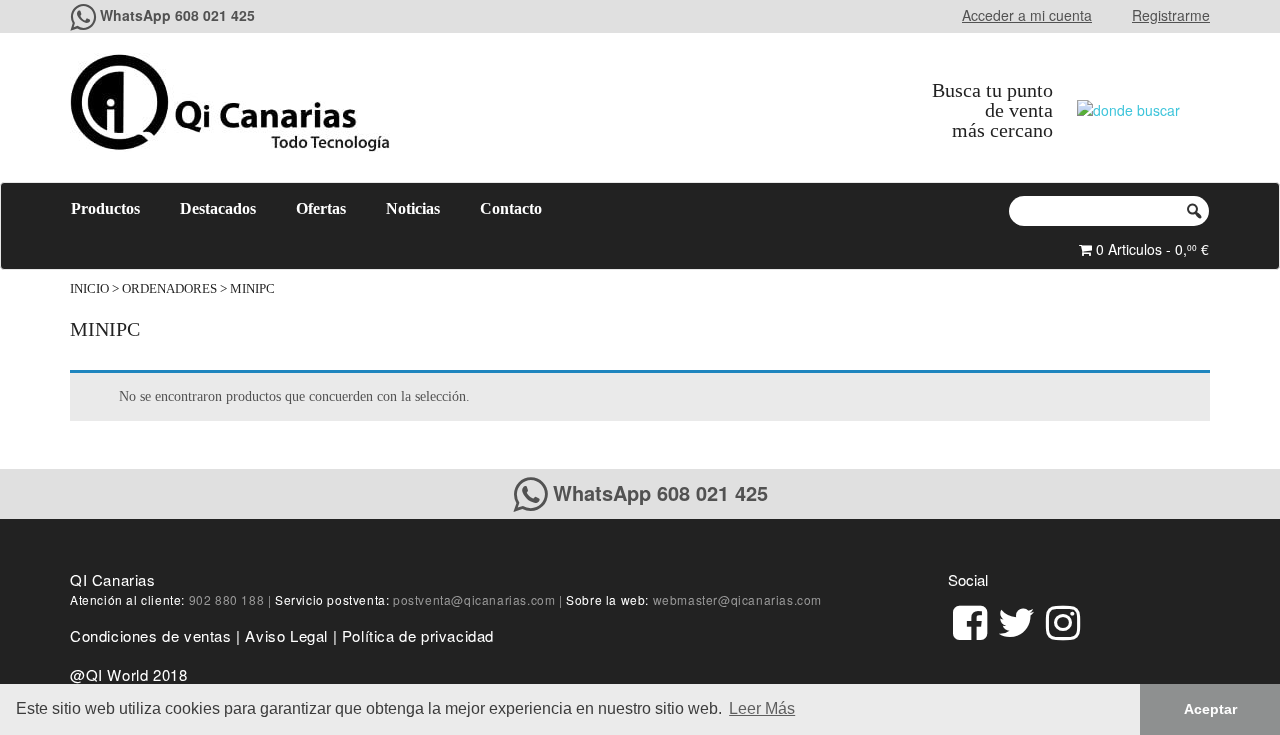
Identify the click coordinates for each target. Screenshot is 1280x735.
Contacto (511, 208)
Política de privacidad (418, 635)
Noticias (413, 208)
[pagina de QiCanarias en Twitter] (1016, 619)
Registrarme (1171, 15)
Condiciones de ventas (151, 635)
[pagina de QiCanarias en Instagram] (1063, 619)
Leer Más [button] (762, 708)
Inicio (89, 289)
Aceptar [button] (1210, 709)
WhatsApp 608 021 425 (177, 15)
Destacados (218, 208)
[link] (970, 619)
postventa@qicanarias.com (474, 599)
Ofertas (321, 208)
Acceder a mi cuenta (1027, 15)
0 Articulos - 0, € (1150, 249)
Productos (105, 208)
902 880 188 (227, 599)
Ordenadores (169, 289)
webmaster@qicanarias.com (737, 599)
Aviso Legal (286, 635)
